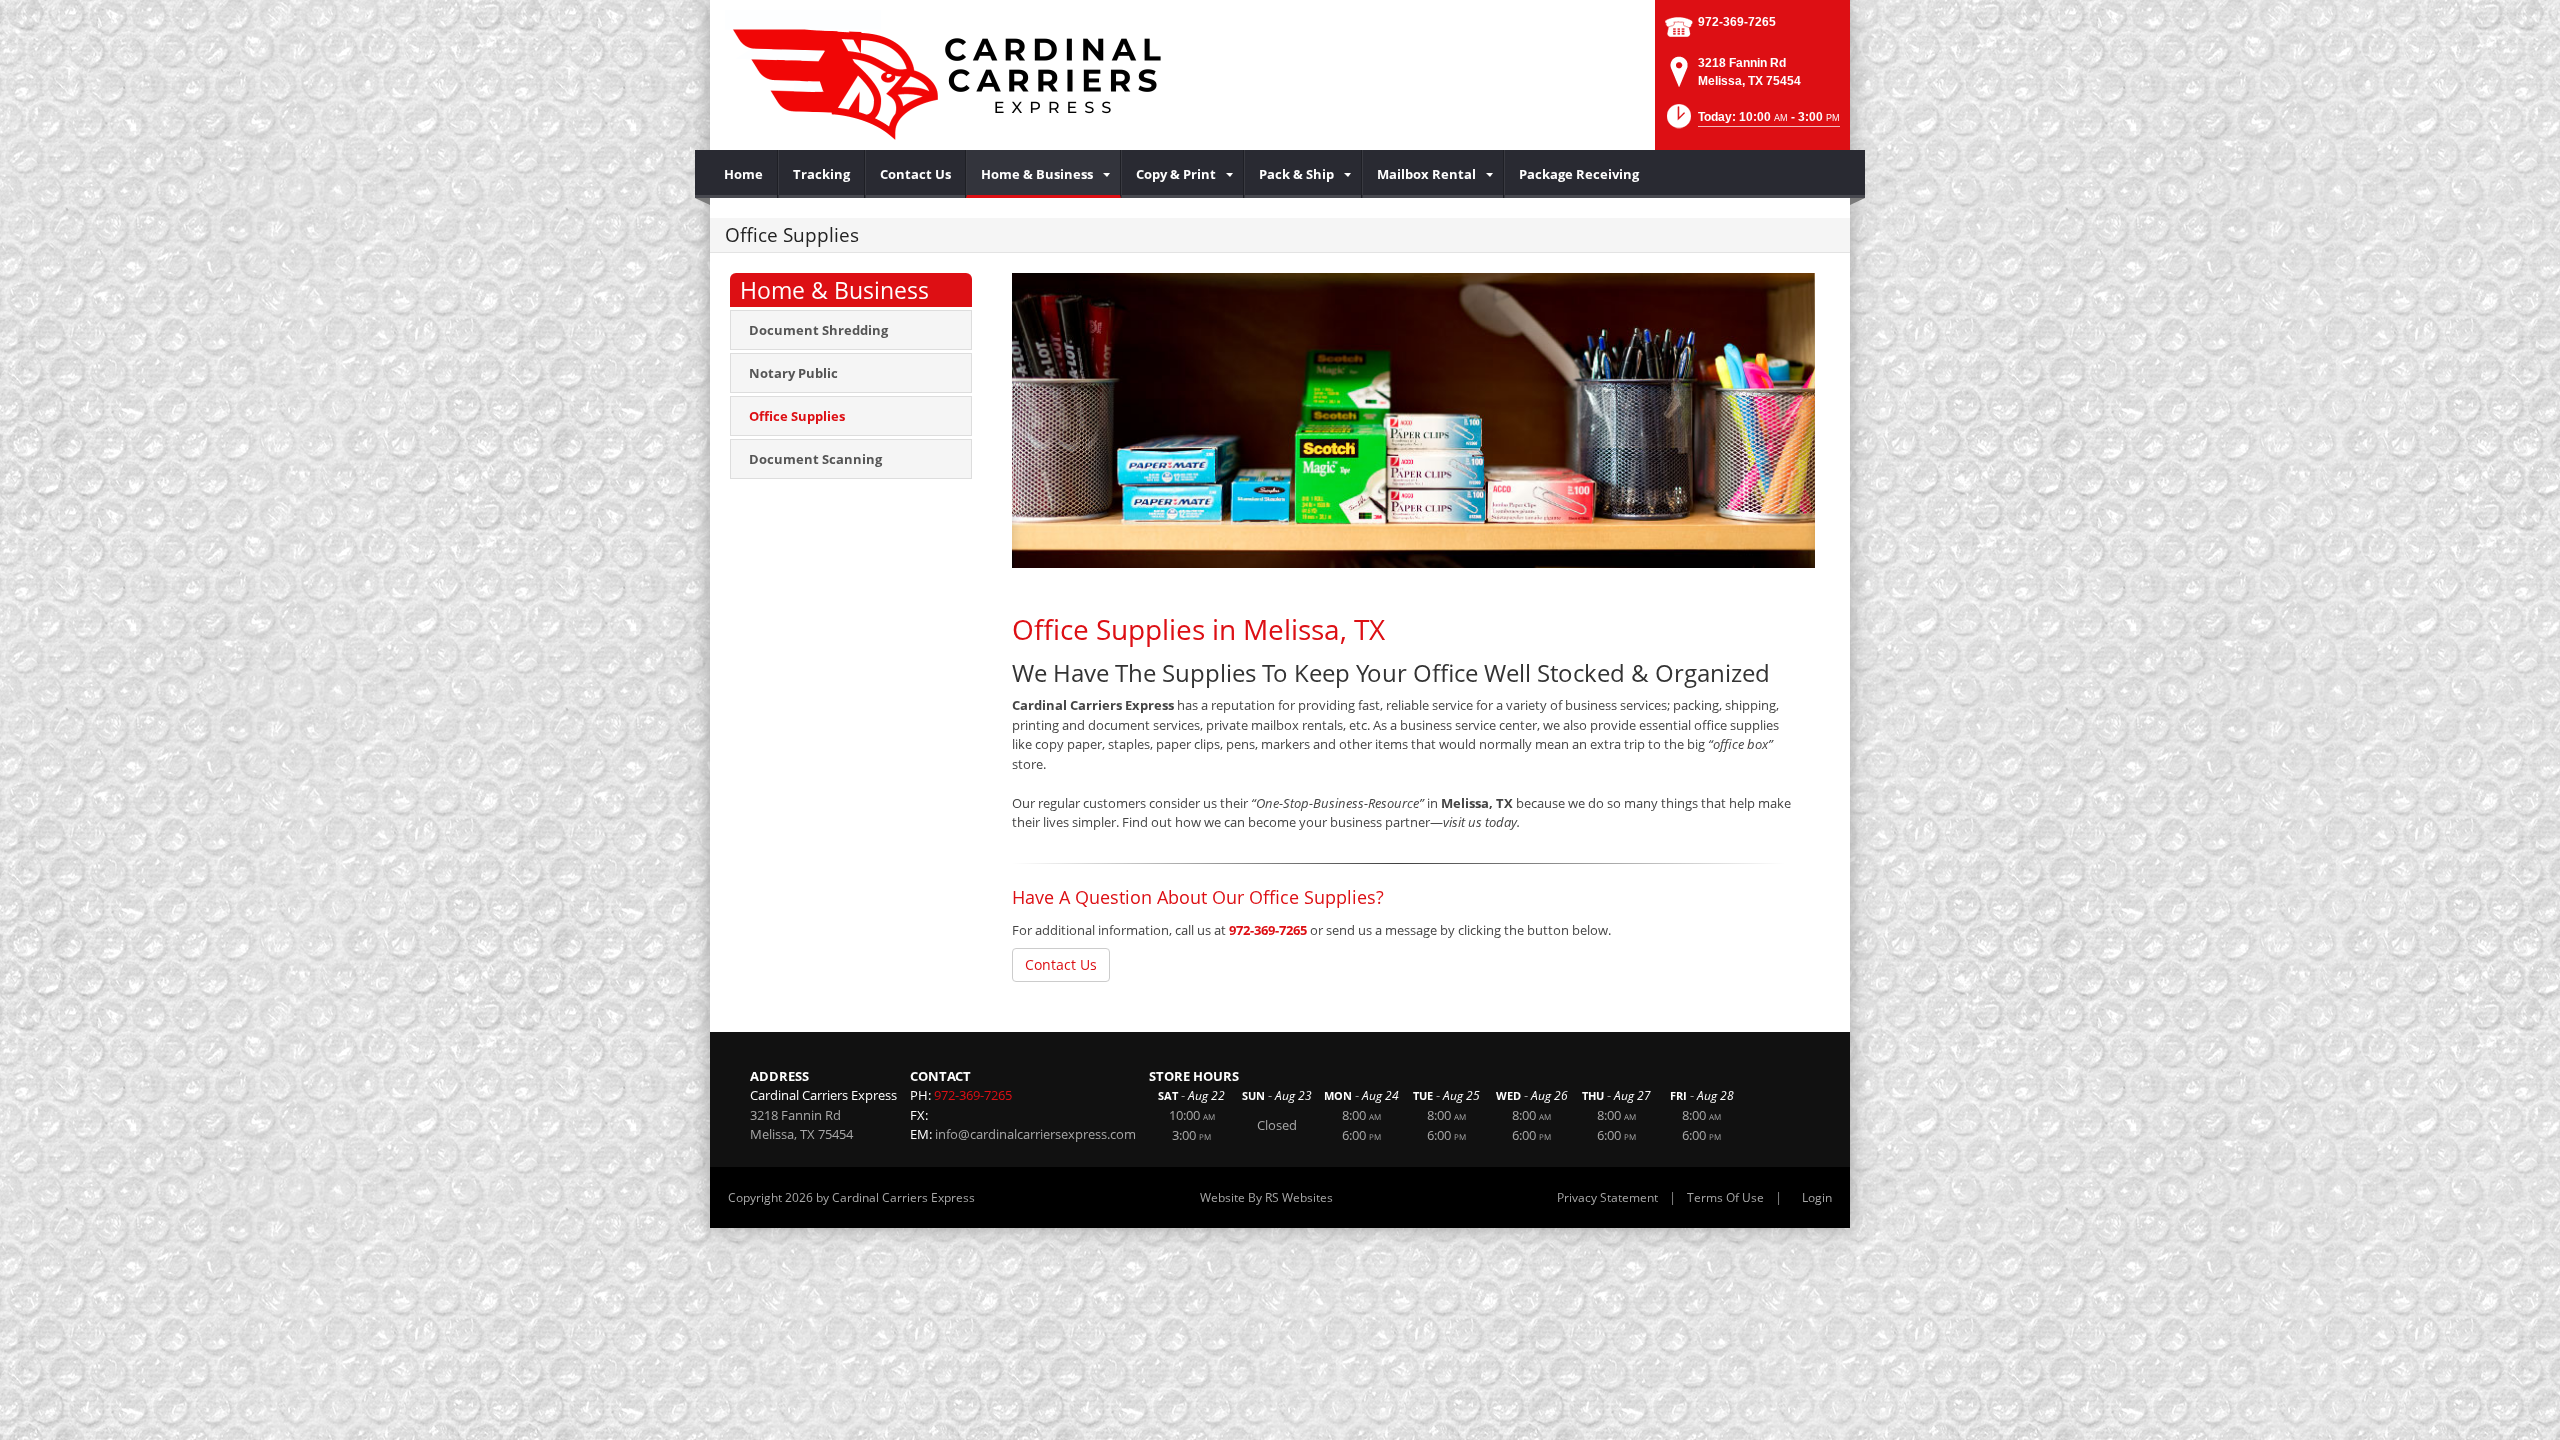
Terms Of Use (1725, 1197)
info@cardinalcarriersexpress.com (1035, 1134)
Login (1817, 1197)
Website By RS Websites (1266, 1197)
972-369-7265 (1737, 22)
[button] (1751, 122)
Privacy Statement (1607, 1197)
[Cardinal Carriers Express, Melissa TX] (950, 75)
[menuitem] (744, 174)
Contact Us (1061, 964)
